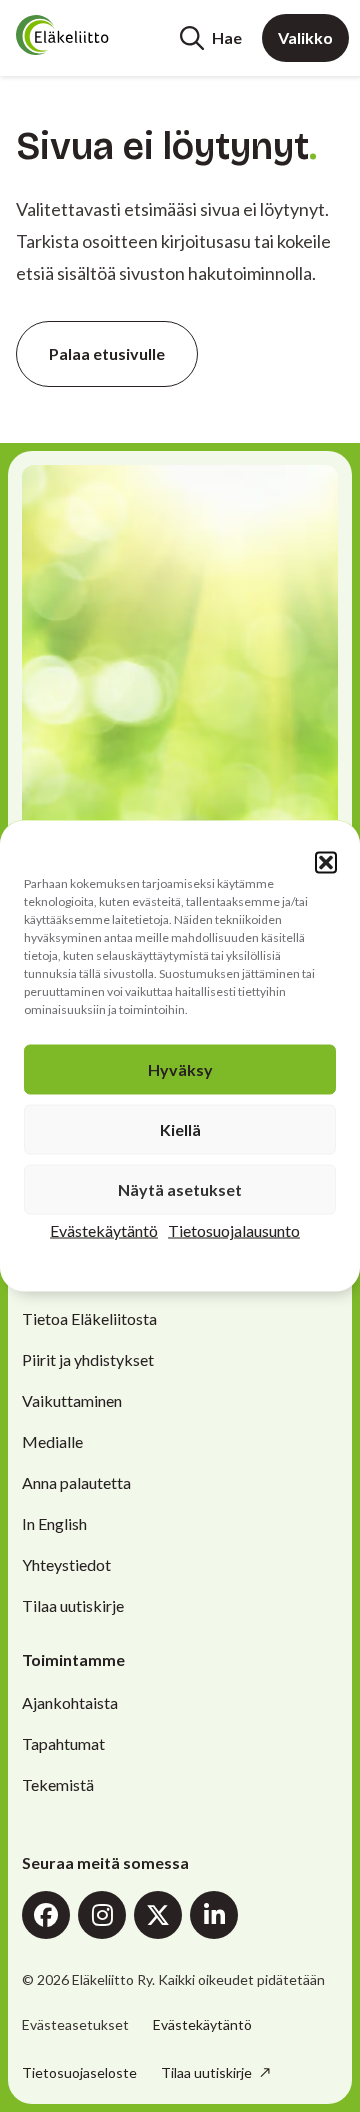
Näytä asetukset (180, 1189)
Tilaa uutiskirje (73, 1605)
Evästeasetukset (75, 2025)
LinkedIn (214, 1915)
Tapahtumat (63, 1743)
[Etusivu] (92, 35)
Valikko (305, 37)
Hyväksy (180, 1069)
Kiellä (180, 1129)
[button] (326, 863)
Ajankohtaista (70, 1702)
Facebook (46, 1915)
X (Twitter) (158, 1915)
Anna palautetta (76, 1482)
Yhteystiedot (66, 1564)
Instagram (102, 1915)
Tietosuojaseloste (79, 2072)
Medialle (52, 1441)
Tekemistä (58, 1784)
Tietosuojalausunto (234, 1230)
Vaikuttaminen (72, 1400)
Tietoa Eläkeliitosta (89, 1318)
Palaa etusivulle (107, 353)
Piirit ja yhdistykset (88, 1359)
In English (54, 1523)
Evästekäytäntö (104, 1230)
